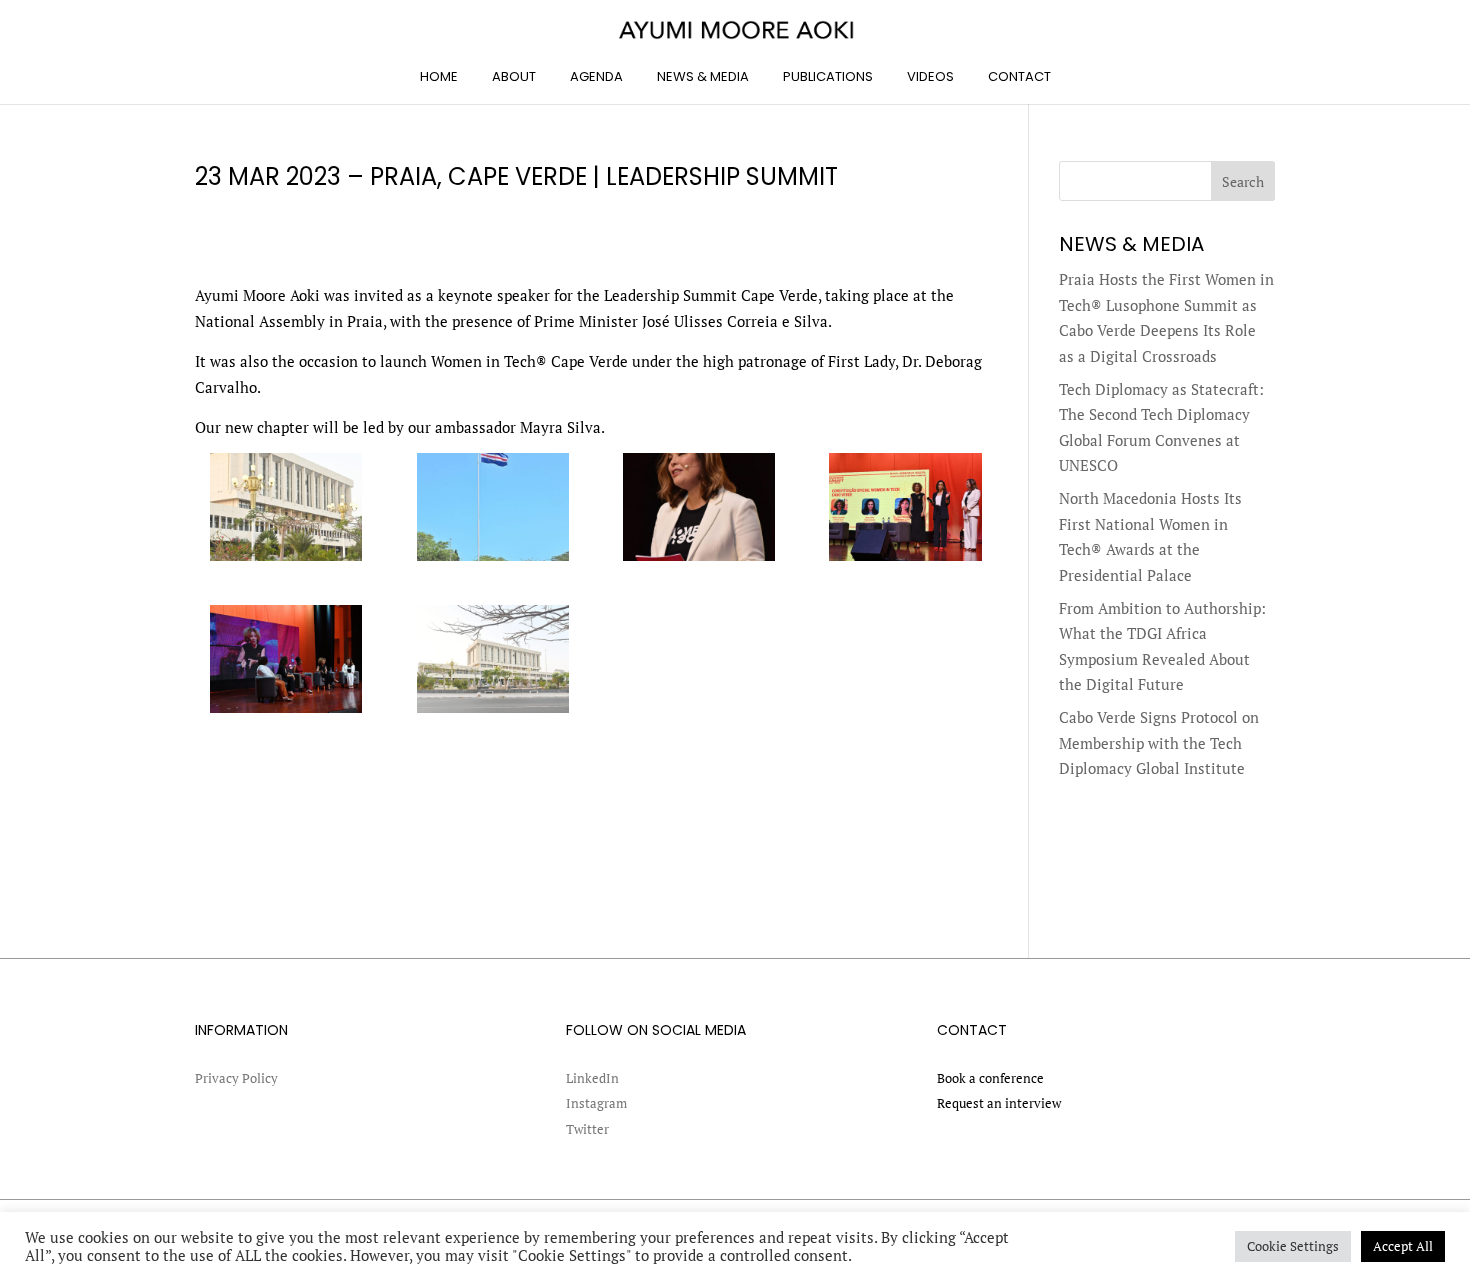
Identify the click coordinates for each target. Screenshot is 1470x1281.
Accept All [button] (1403, 1246)
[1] (286, 561)
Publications (828, 76)
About (514, 76)
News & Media (703, 76)
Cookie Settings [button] (1293, 1246)
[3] (699, 561)
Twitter (587, 1129)
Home (439, 76)
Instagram (596, 1103)
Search (1243, 181)
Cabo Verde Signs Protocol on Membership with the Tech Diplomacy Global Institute (1159, 742)
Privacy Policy (236, 1078)
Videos (930, 76)
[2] (493, 561)
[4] (905, 561)
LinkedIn (592, 1078)
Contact (1019, 76)
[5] (286, 713)
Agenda (596, 76)
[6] (493, 713)
